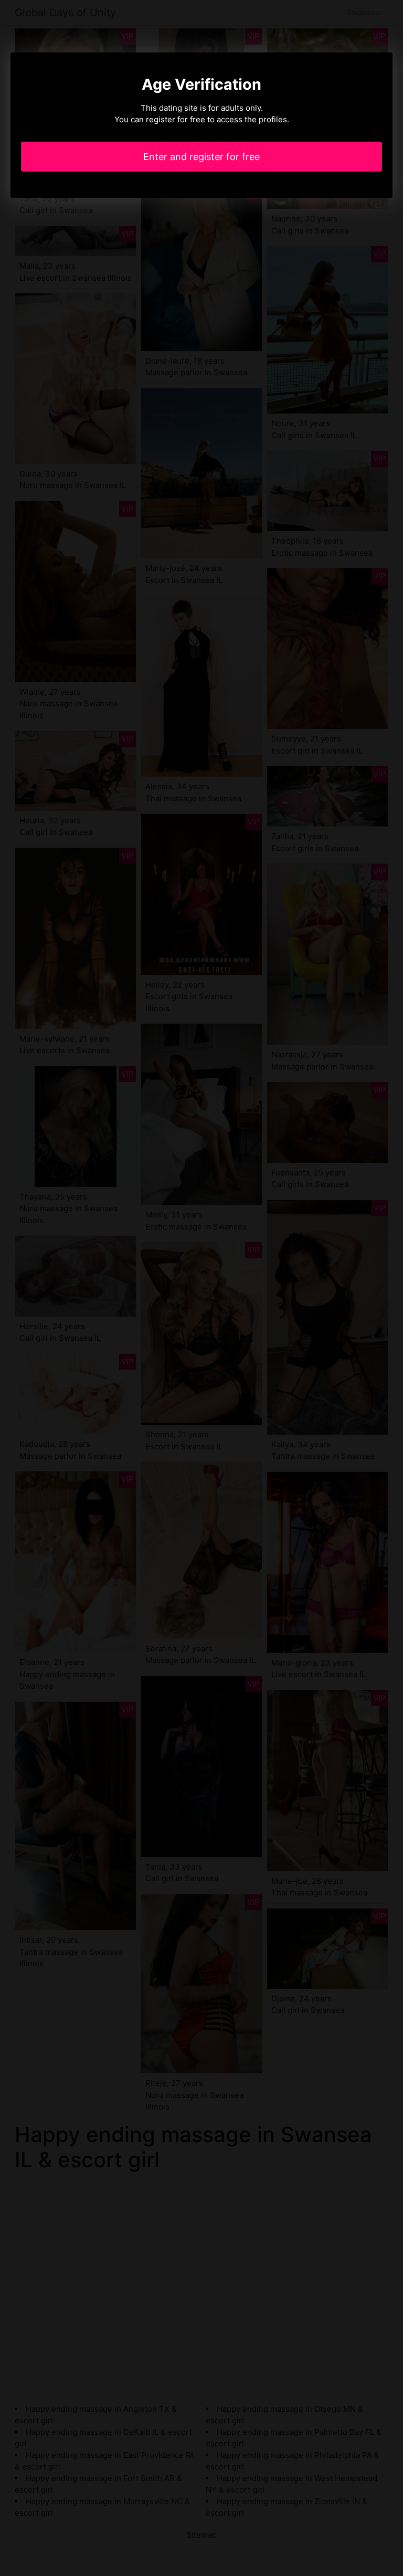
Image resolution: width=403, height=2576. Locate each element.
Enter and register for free (201, 157)
